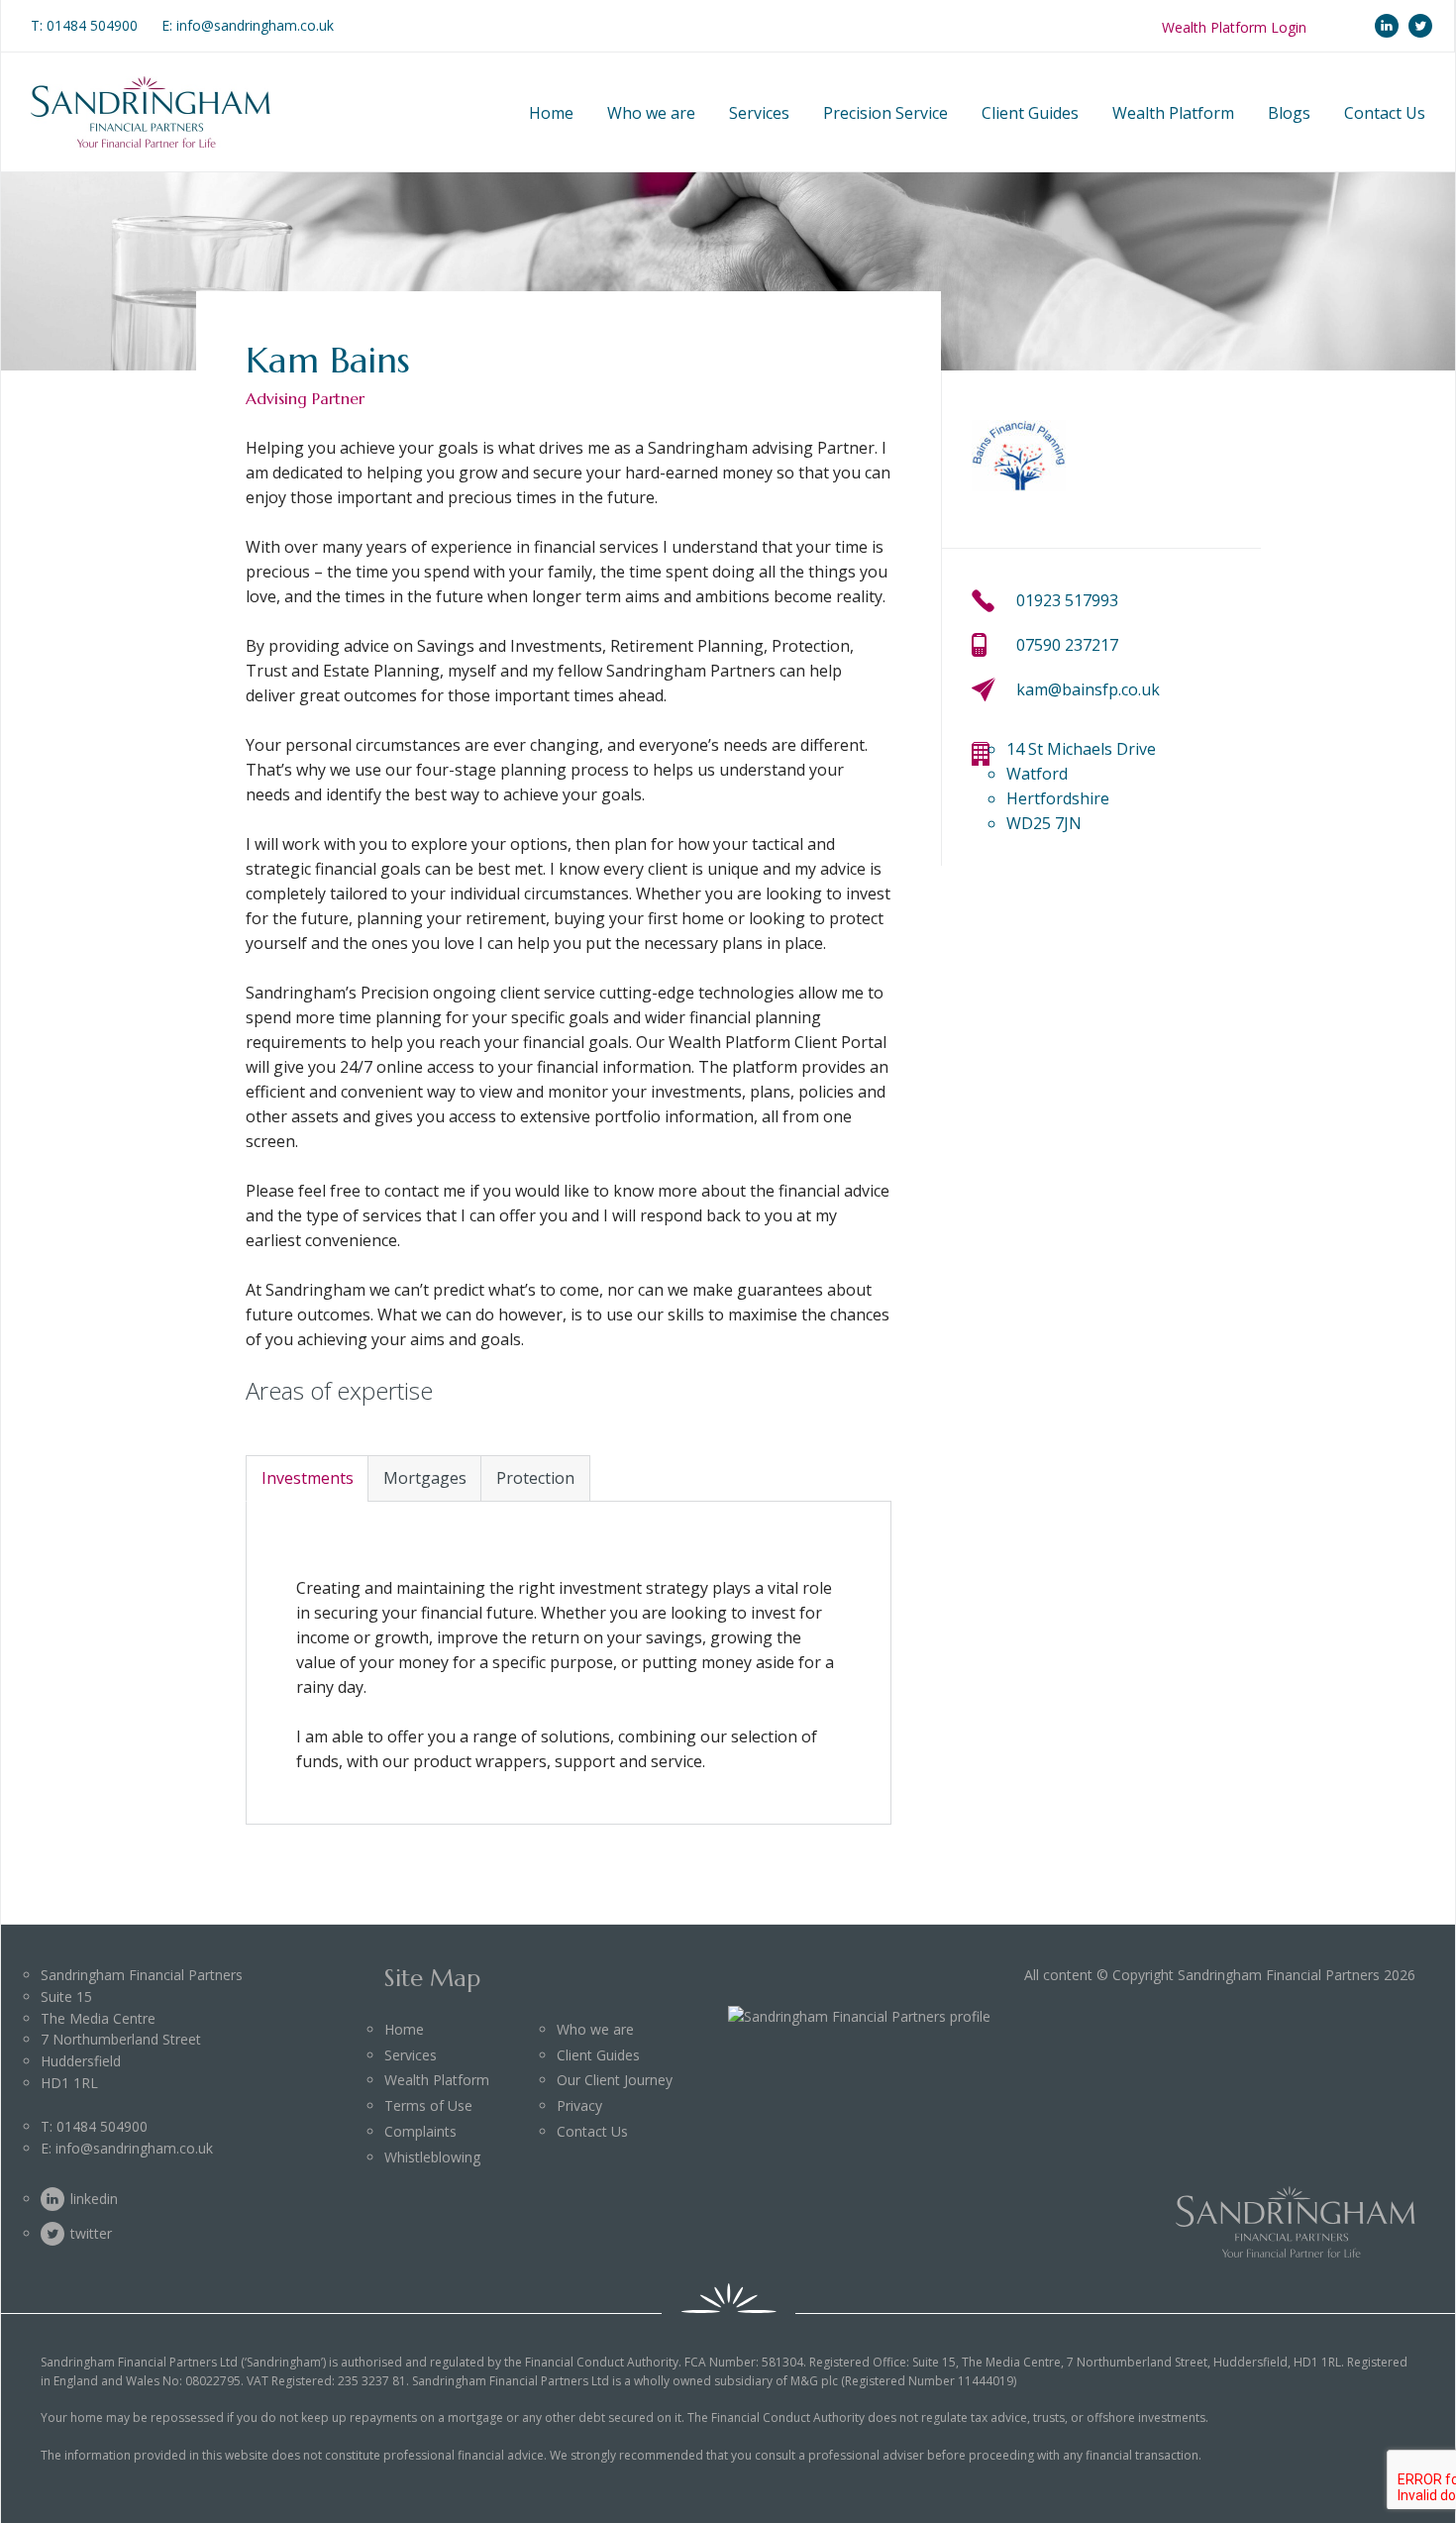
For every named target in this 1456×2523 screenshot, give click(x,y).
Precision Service (885, 113)
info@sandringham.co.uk (134, 2148)
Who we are (651, 113)
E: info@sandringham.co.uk (248, 25)
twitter (1420, 26)
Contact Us (1385, 113)
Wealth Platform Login (1234, 27)
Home (551, 113)
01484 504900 (92, 25)
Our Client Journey (615, 2080)
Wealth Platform (1173, 113)
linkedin (1387, 26)
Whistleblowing (432, 2157)
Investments (308, 1478)
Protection (535, 1478)
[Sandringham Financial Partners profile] (859, 2016)
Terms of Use (428, 2105)
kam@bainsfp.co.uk (1088, 689)
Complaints (420, 2131)
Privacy (579, 2105)
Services (759, 113)
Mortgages (425, 1478)
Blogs (1289, 113)
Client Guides (1030, 113)
